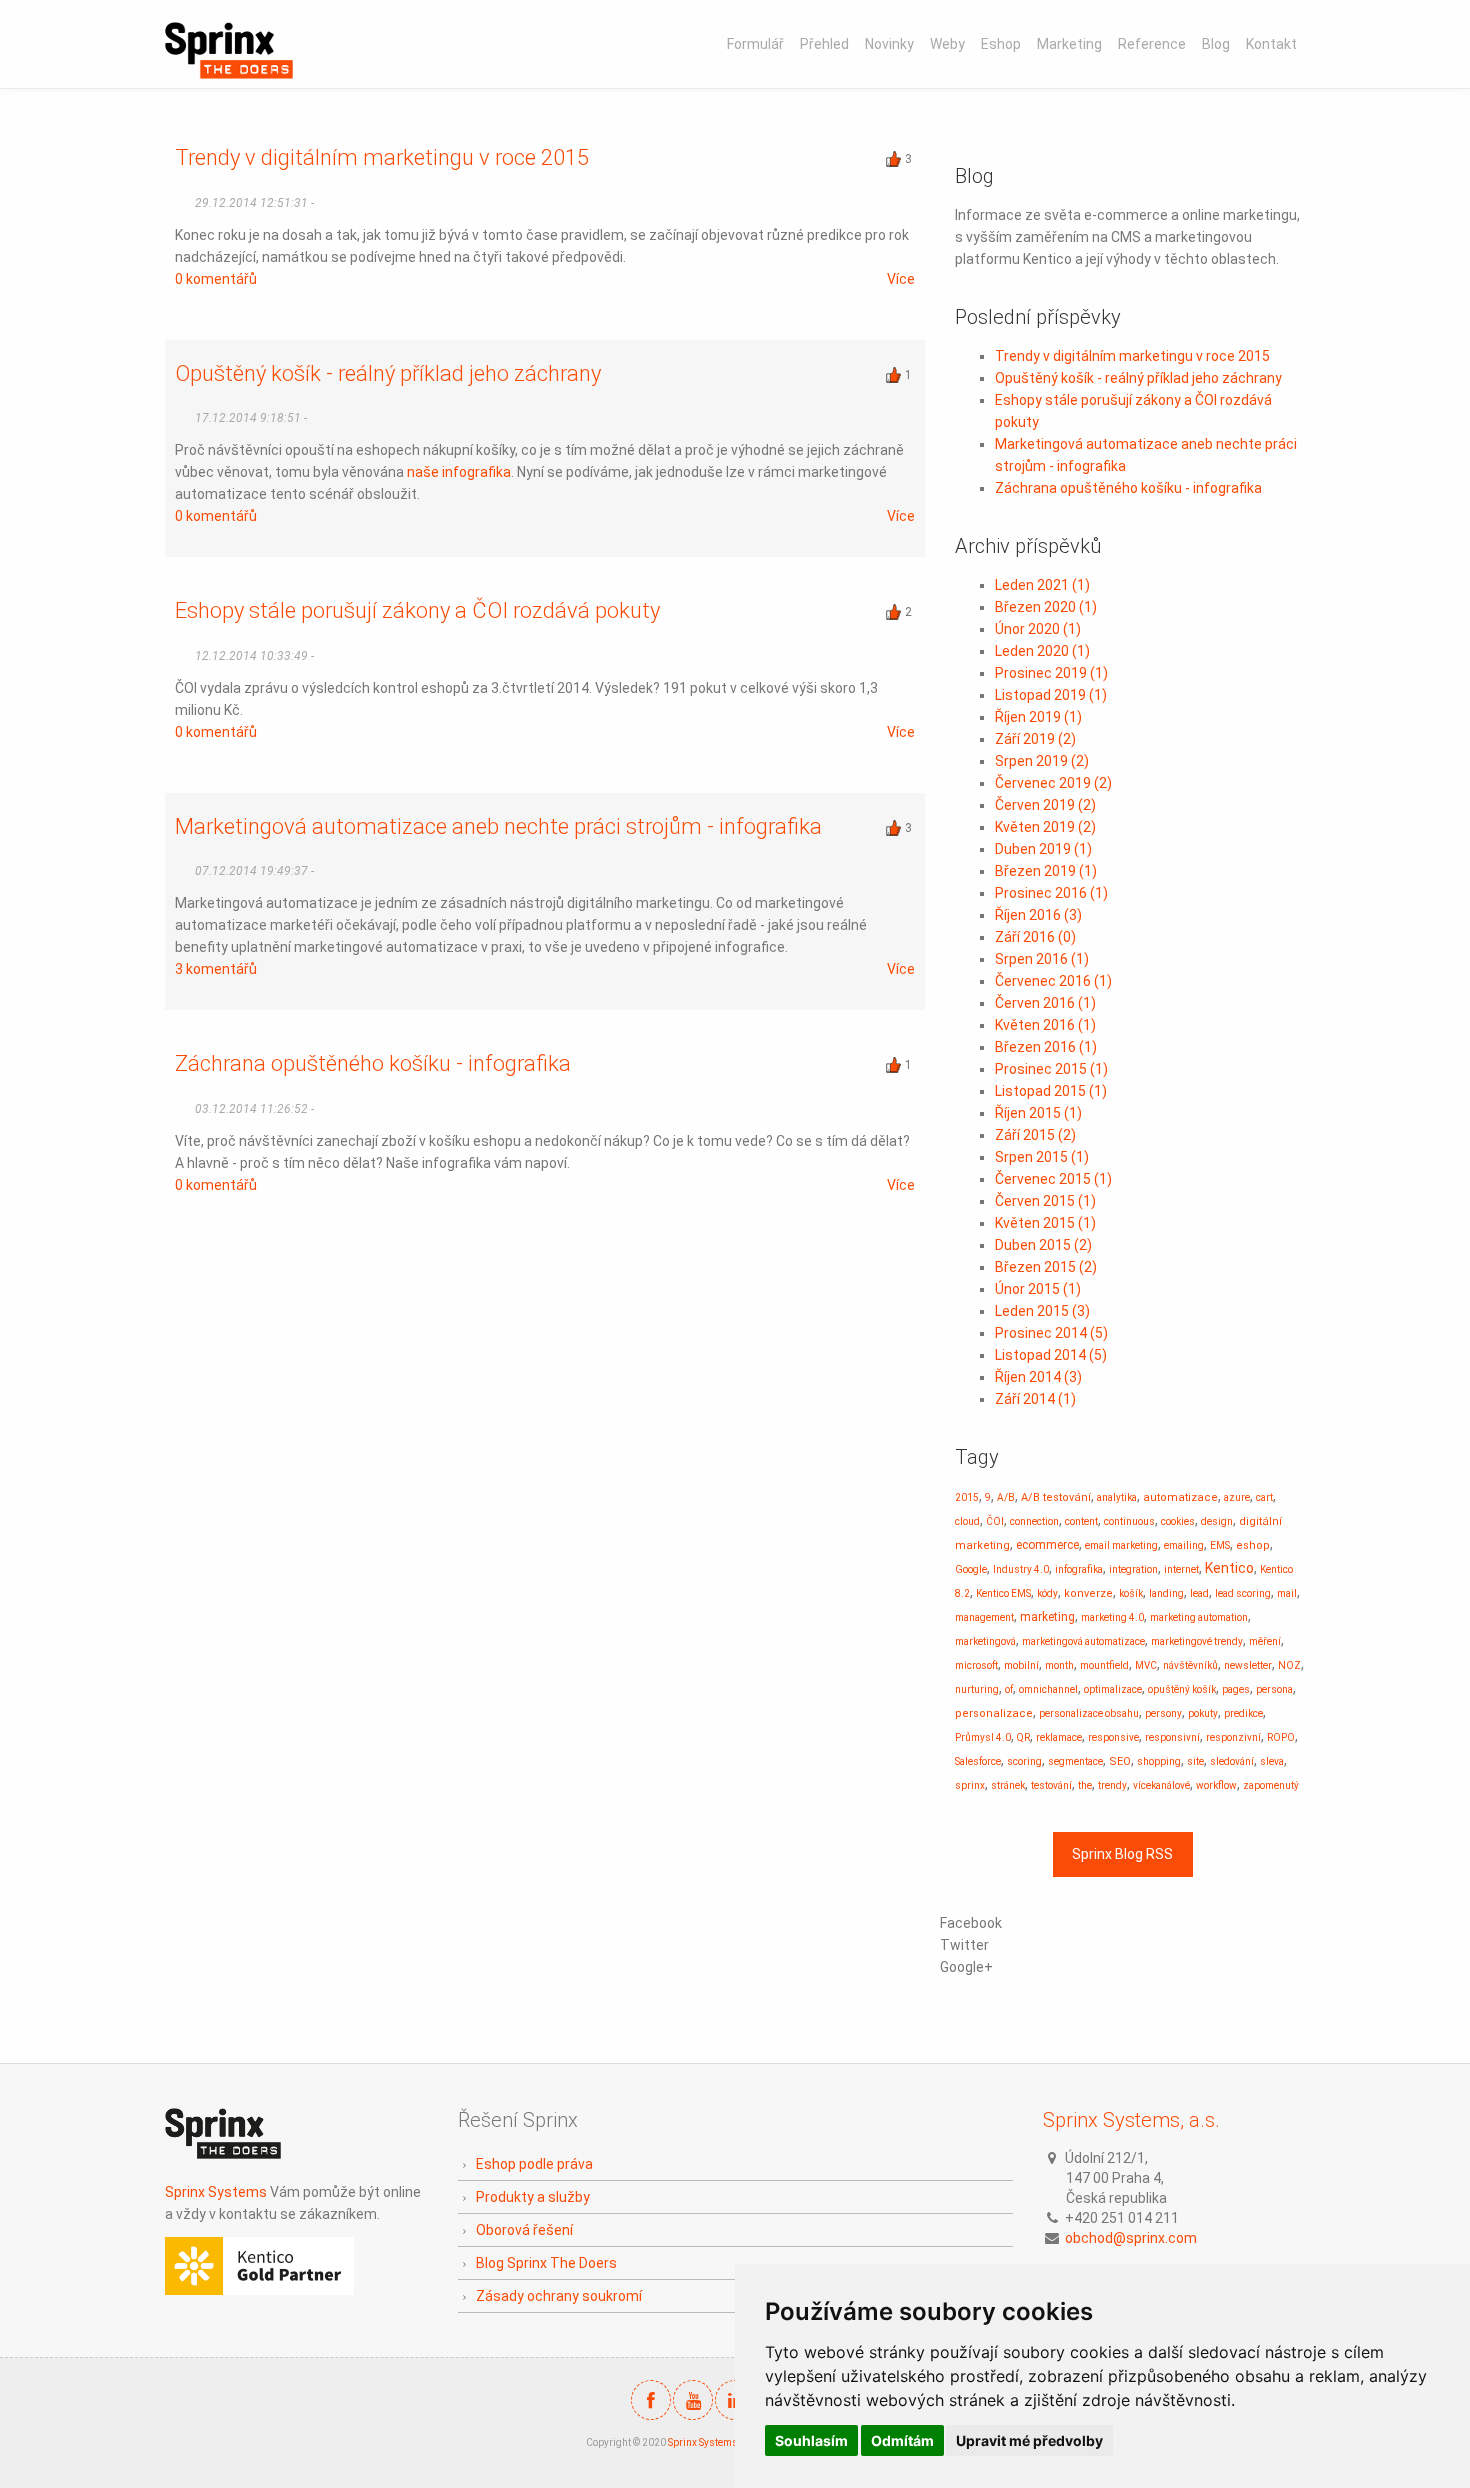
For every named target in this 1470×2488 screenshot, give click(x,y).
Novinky (889, 44)
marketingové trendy (1197, 1641)
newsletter (1248, 1665)
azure (1237, 1497)
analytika (1117, 1497)
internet (1181, 1569)
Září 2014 (1035, 1399)
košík (1131, 1593)
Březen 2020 (1046, 607)
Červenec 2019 (1053, 783)
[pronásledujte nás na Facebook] (651, 2400)
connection (1034, 1521)
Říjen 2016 (1038, 915)
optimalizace (1113, 1689)
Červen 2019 (1045, 805)
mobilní (1021, 1665)
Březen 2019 (1046, 871)
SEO (1120, 1761)
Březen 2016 (1046, 1047)
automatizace (1180, 1497)
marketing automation (1199, 1617)
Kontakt (1271, 44)
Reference (1152, 44)
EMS (1220, 1545)
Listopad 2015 (1051, 1091)
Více (901, 279)
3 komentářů (216, 969)
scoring (1024, 1761)
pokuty (1203, 1713)
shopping (1159, 1761)
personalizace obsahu (1089, 1713)
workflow (1216, 1785)
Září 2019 (1035, 739)
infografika (1079, 1569)
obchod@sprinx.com (1131, 2238)
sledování (1232, 1761)
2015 (967, 1497)
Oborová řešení (524, 2230)
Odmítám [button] (902, 2440)
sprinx (970, 1785)
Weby (947, 44)
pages (1236, 1689)
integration (1133, 1569)
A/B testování (1056, 1497)
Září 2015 (1035, 1135)
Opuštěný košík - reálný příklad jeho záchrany (388, 373)
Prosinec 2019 (1051, 673)
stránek (1008, 1785)
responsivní (1172, 1737)
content (1081, 1521)
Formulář (755, 44)
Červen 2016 (1045, 1003)
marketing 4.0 (1112, 1617)
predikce (1243, 1713)
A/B (1006, 1497)
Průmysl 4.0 (983, 1737)
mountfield (1104, 1665)
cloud (967, 1521)
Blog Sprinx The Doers (546, 2263)
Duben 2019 (1043, 849)
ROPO (1281, 1737)
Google (971, 1569)
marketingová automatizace (1083, 1641)
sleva (1272, 1761)
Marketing (1069, 44)
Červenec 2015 (1053, 1179)
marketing (1047, 1617)
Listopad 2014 (1051, 1355)
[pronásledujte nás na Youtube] (693, 2400)
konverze (1088, 1593)
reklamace (1059, 1737)
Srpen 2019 (1042, 761)
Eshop (1001, 44)
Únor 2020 (1038, 629)
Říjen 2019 (1038, 717)
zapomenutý (1271, 1785)
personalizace (994, 1713)
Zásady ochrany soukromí (559, 2296)
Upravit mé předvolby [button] (1029, 2440)
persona (1274, 1689)
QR (1023, 1737)
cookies (1178, 1521)
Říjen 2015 (1038, 1113)
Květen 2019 (1045, 827)
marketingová (985, 1641)
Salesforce (978, 1761)
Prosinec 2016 (1051, 893)
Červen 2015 (1045, 1201)
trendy (1112, 1785)
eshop (1253, 1545)
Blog (1216, 44)
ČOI (995, 1521)
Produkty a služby (533, 2197)
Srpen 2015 (1042, 1157)
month (1059, 1665)
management (984, 1617)
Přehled (824, 44)
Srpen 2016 (1042, 959)
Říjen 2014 (1038, 1377)
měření (1265, 1641)
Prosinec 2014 (1051, 1333)
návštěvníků (1190, 1665)
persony (1163, 1713)
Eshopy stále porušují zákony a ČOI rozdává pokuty (417, 610)
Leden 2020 (1042, 651)
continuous (1129, 1521)
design (1217, 1521)
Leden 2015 (1042, 1311)
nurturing (977, 1689)
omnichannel (1048, 1689)
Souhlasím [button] (811, 2440)
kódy (1047, 1593)
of (1009, 1689)
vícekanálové (1161, 1785)
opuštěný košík (1182, 1689)
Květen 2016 (1045, 1025)
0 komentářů (216, 279)
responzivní (1233, 1737)
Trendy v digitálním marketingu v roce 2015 (382, 157)
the (1085, 1785)
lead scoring (1243, 1593)
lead (1199, 1593)
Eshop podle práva (534, 2164)
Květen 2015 (1045, 1223)
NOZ (1289, 1665)
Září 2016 (1035, 937)
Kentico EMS (1003, 1593)
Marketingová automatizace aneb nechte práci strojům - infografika (498, 826)
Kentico (1229, 1568)
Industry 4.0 (1021, 1569)
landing (1166, 1593)
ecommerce (1047, 1545)
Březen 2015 (1046, 1267)
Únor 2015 (1038, 1289)
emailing (1184, 1545)
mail (1287, 1593)
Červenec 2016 (1053, 981)
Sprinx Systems (216, 2192)
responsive (1113, 1737)
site (1195, 1761)
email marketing (1121, 1545)
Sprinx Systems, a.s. (1131, 2120)
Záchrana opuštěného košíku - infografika (373, 1063)
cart (1264, 1497)
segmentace (1075, 1761)
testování (1051, 1785)
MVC (1146, 1665)
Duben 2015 (1043, 1245)
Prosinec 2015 (1051, 1069)
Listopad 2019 (1051, 695)
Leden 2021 (1042, 585)
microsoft (976, 1665)
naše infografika (459, 472)
